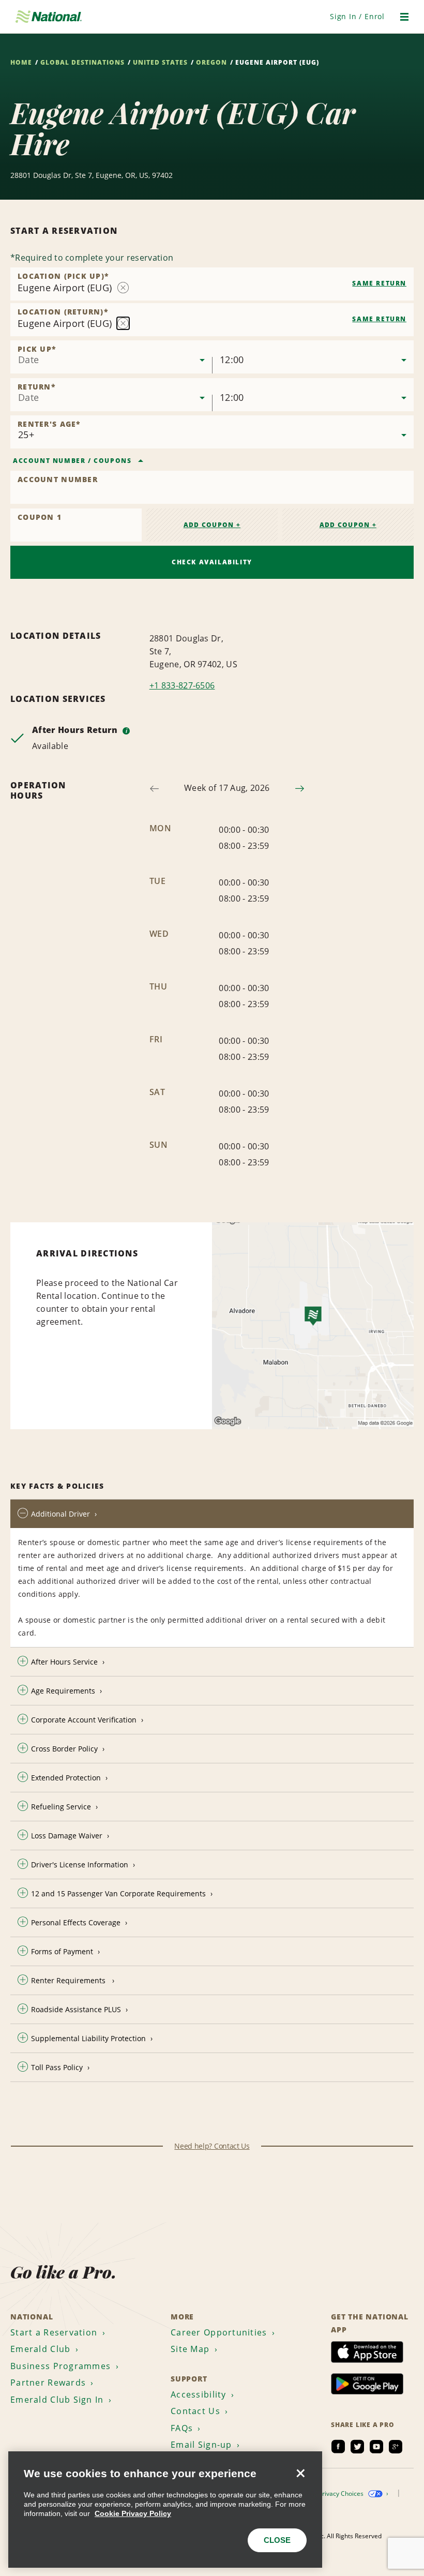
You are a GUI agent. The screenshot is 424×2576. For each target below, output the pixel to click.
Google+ (396, 2447)
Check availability (212, 562)
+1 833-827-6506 (182, 685)
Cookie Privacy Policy (133, 2513)
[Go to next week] (300, 789)
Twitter (357, 2447)
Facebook (338, 2447)
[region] (165, 2510)
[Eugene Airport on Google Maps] (313, 1326)
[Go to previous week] (154, 789)
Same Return (379, 283)
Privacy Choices (342, 2493)
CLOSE (277, 2540)
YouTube (376, 2447)
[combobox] (212, 284)
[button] (357, 16)
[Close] (300, 2473)
